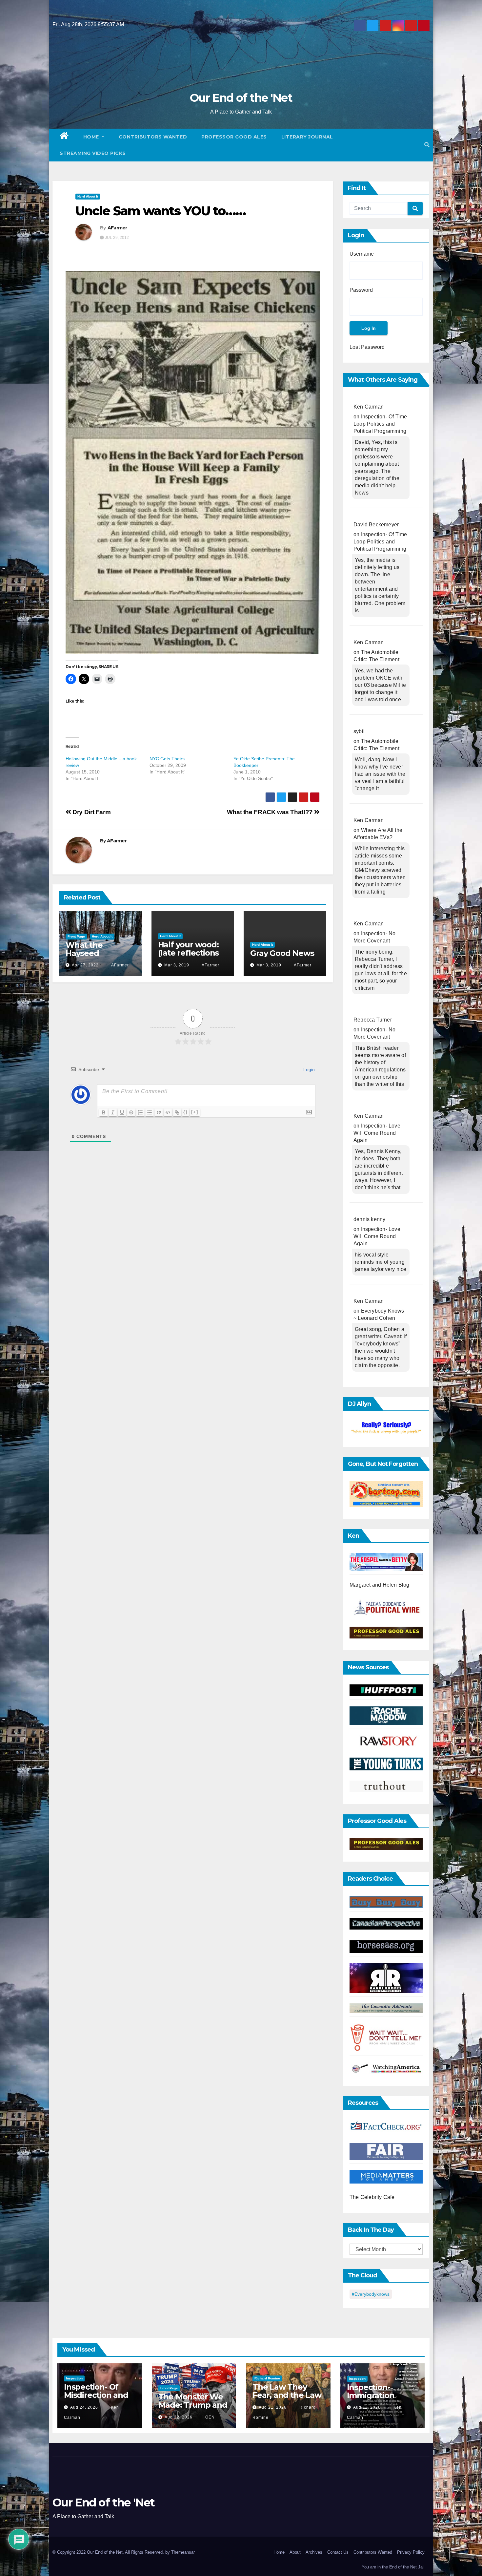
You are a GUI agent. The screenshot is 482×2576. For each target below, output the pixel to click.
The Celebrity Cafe (372, 2197)
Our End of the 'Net (241, 98)
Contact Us (338, 2552)
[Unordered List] (150, 1112)
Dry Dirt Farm (91, 812)
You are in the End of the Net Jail (393, 2567)
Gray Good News (282, 953)
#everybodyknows (371, 2294)
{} (186, 1112)
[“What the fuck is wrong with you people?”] (386, 1428)
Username (362, 254)
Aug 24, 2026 (84, 2407)
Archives (314, 2552)
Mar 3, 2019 (177, 965)
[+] (195, 1112)
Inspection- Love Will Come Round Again (377, 1133)
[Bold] (104, 1112)
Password (361, 290)
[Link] (177, 1112)
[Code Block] (168, 1112)
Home (92, 137)
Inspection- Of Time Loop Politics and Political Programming (380, 424)
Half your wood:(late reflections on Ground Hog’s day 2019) (191, 957)
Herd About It (88, 196)
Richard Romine (267, 2378)
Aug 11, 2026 (367, 2407)
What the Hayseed (84, 949)
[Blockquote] (159, 1112)
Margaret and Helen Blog (380, 1585)
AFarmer (117, 228)
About (295, 2552)
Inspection (74, 2378)
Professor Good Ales (234, 137)
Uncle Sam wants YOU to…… (161, 211)
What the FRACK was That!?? (271, 812)
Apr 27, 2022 (85, 965)
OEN (209, 2417)
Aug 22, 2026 (179, 2417)
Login (308, 1069)
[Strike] (131, 1112)
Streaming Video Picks (93, 153)
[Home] (64, 137)
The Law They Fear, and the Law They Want (287, 2395)
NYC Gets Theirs (167, 759)
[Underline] (122, 1112)
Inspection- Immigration (371, 2391)
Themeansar (183, 2552)
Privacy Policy (411, 2552)
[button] (427, 145)
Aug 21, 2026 (273, 2407)
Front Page (76, 936)
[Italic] (113, 1112)
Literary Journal (307, 137)
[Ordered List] (140, 1112)
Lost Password (367, 347)
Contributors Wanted (153, 137)
